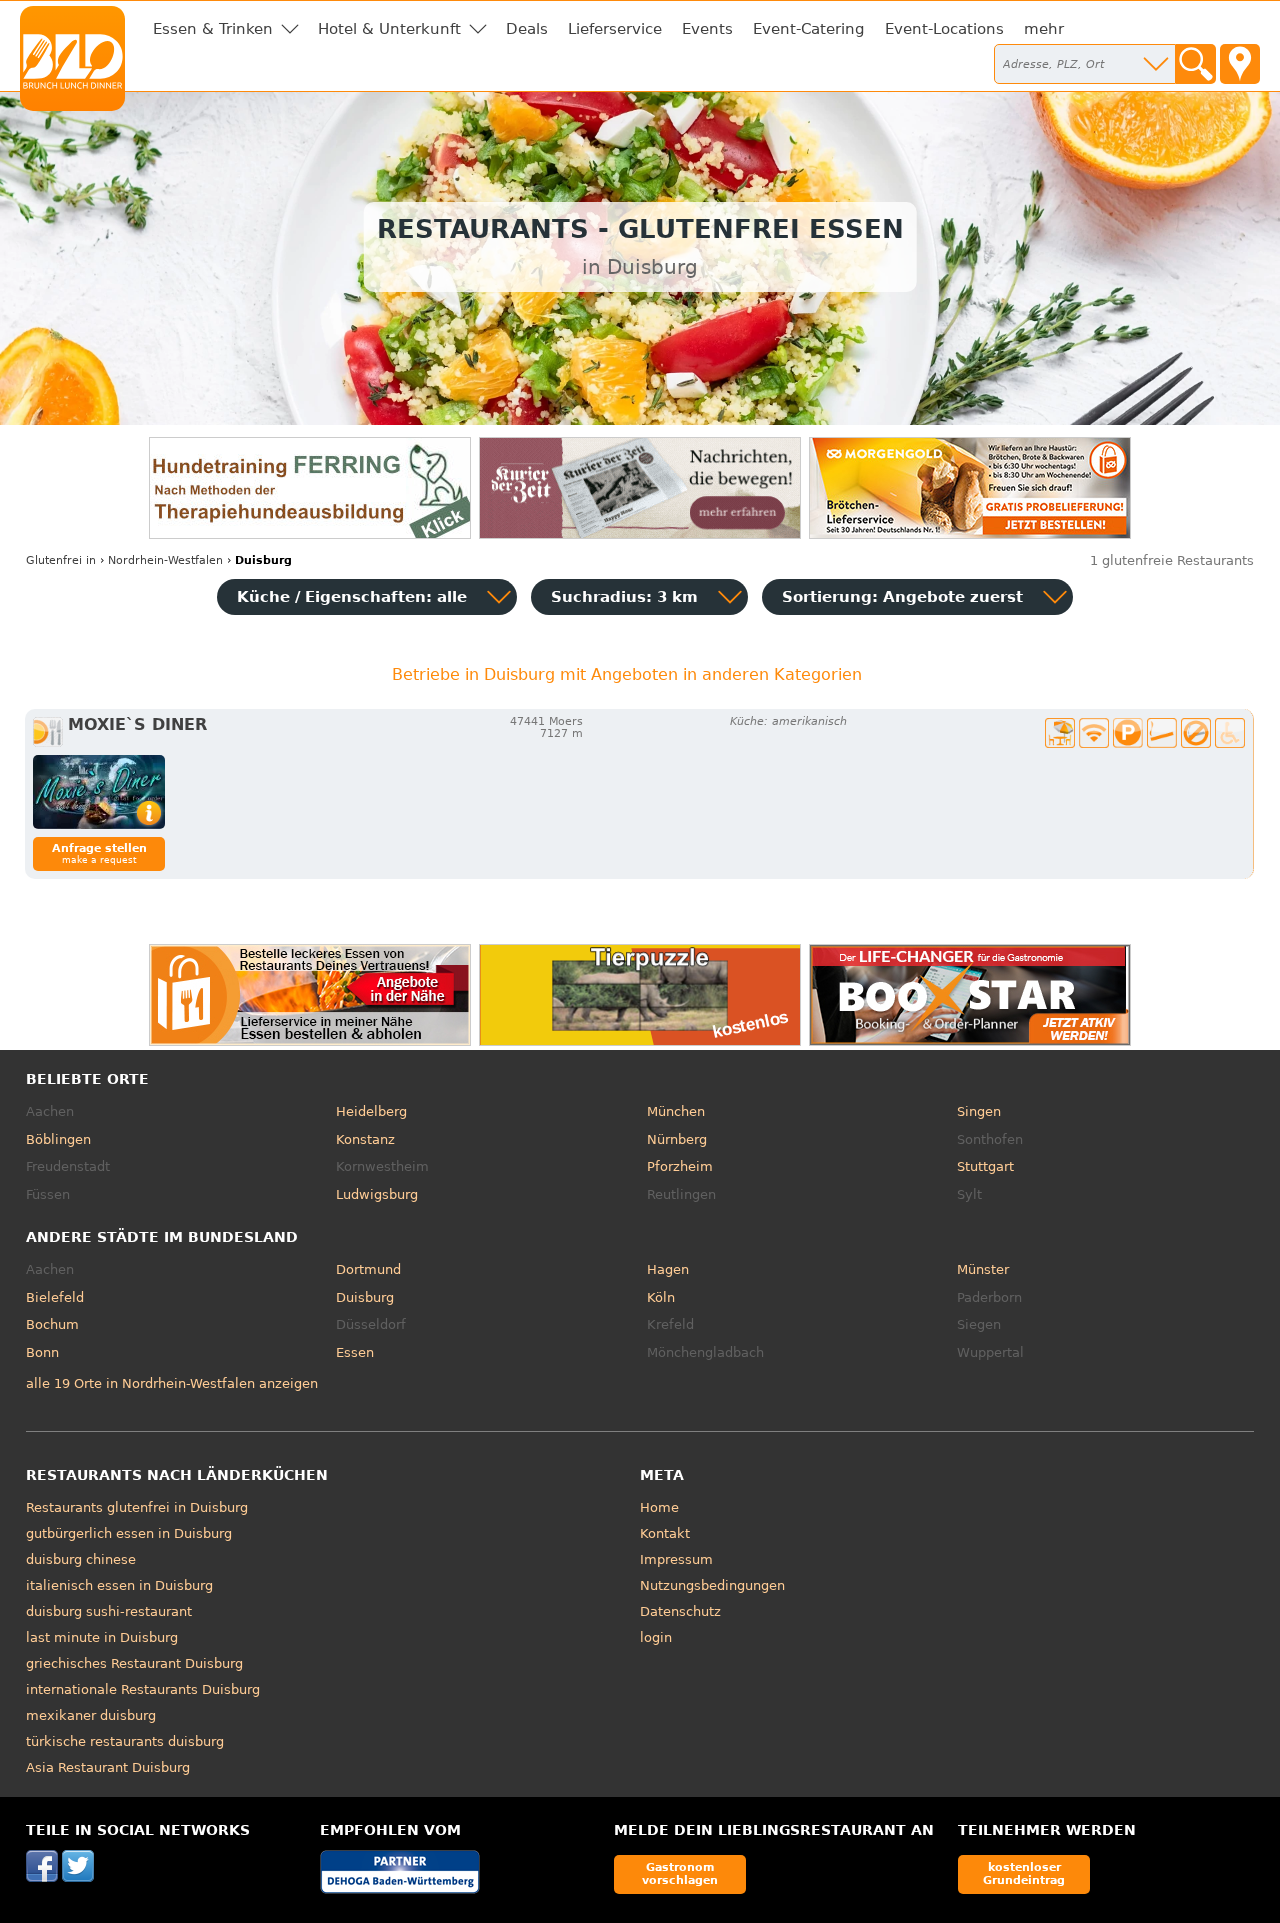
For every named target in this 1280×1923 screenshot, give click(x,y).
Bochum (52, 1324)
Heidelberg (371, 1111)
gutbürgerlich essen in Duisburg (129, 1533)
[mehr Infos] (99, 792)
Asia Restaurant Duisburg (108, 1767)
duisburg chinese (81, 1559)
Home (659, 1507)
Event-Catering (809, 29)
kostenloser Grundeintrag (1024, 1873)
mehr (1044, 29)
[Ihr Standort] (1240, 64)
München (676, 1111)
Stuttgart (985, 1166)
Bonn (42, 1352)
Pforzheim (680, 1166)
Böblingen (58, 1139)
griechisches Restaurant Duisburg (134, 1663)
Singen (979, 1111)
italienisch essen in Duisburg (119, 1585)
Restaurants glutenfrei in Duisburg (137, 1507)
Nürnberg (677, 1139)
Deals (527, 29)
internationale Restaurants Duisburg (143, 1689)
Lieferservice (615, 29)
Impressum (676, 1559)
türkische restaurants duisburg (125, 1741)
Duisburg (365, 1297)
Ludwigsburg (377, 1194)
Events (707, 29)
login (656, 1637)
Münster (983, 1269)
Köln (661, 1297)
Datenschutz (680, 1611)
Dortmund (368, 1269)
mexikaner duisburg (91, 1715)
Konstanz (365, 1139)
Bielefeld (55, 1297)
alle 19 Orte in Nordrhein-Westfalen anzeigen (172, 1383)
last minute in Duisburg (102, 1637)
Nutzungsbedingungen (712, 1585)
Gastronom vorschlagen (680, 1873)
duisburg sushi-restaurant (109, 1611)
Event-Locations (944, 29)
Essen (355, 1352)
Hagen (668, 1269)
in (61, 560)
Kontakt (665, 1533)
